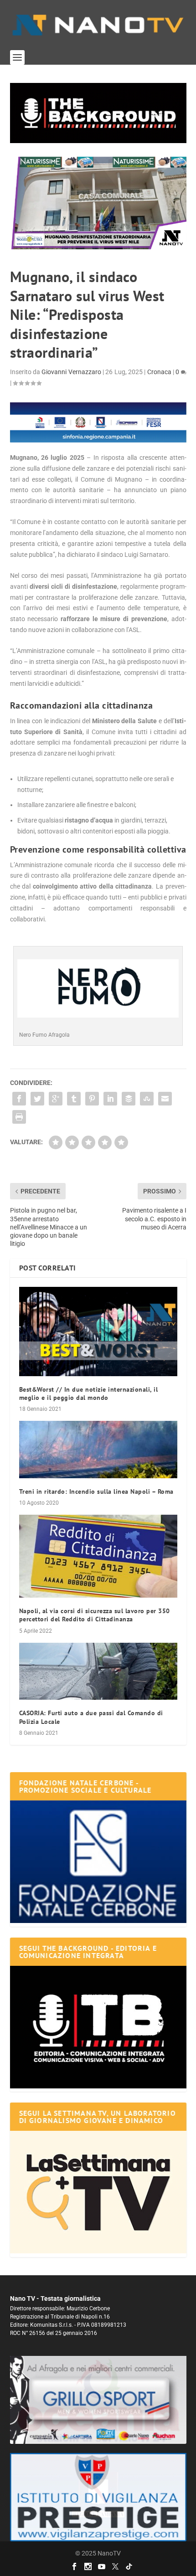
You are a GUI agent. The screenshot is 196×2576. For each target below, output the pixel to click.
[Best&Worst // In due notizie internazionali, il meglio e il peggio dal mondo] (98, 1332)
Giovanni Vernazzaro (71, 372)
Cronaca (159, 372)
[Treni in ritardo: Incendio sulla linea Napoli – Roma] (98, 1450)
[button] (98, 113)
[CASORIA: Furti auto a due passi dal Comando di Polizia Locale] (98, 1671)
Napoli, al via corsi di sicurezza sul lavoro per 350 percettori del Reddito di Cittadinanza (95, 1615)
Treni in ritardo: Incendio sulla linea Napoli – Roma (96, 1491)
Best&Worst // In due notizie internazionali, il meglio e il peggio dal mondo (89, 1393)
